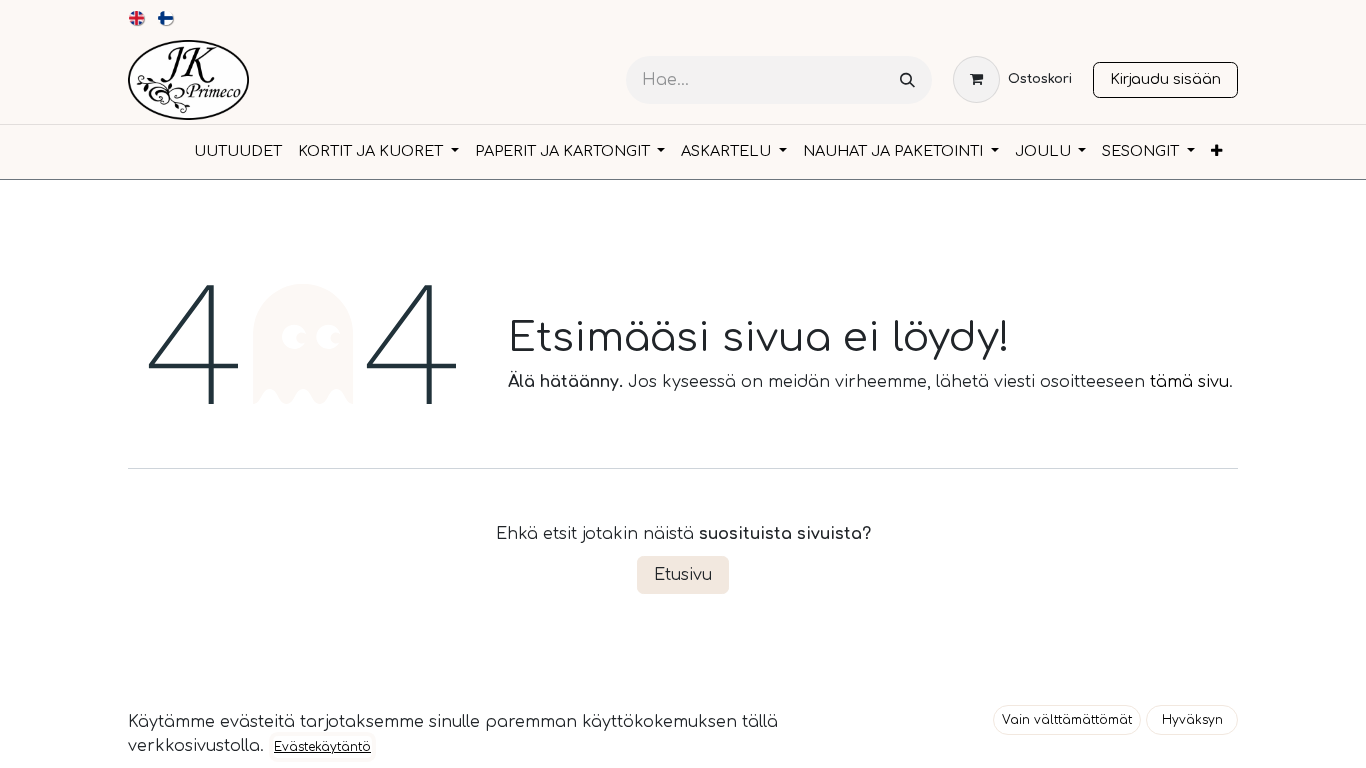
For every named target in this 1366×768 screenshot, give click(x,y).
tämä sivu (1189, 382)
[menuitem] (137, 18)
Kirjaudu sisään (1165, 79)
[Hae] (907, 80)
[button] (1067, 720)
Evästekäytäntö (322, 747)
